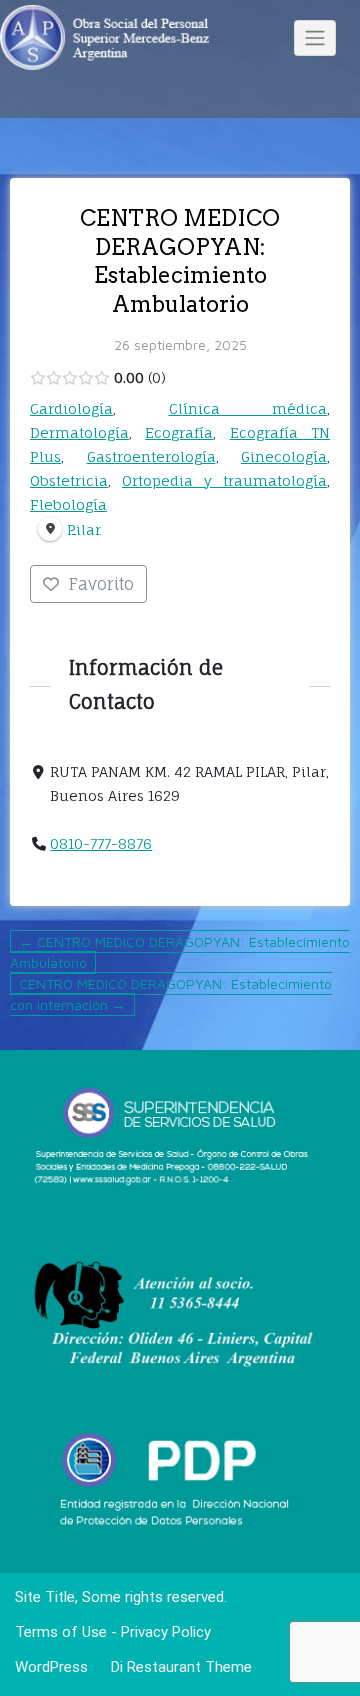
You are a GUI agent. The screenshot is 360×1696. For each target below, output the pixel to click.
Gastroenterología (151, 456)
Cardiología (71, 408)
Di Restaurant (154, 1667)
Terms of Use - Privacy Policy (113, 1632)
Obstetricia (69, 480)
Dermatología (79, 432)
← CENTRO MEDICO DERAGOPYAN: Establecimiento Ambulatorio (180, 952)
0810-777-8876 (101, 843)
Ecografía (179, 432)
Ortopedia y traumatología (224, 480)
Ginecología (284, 456)
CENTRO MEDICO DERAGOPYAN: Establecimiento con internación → (171, 994)
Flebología (68, 504)
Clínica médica (248, 408)
